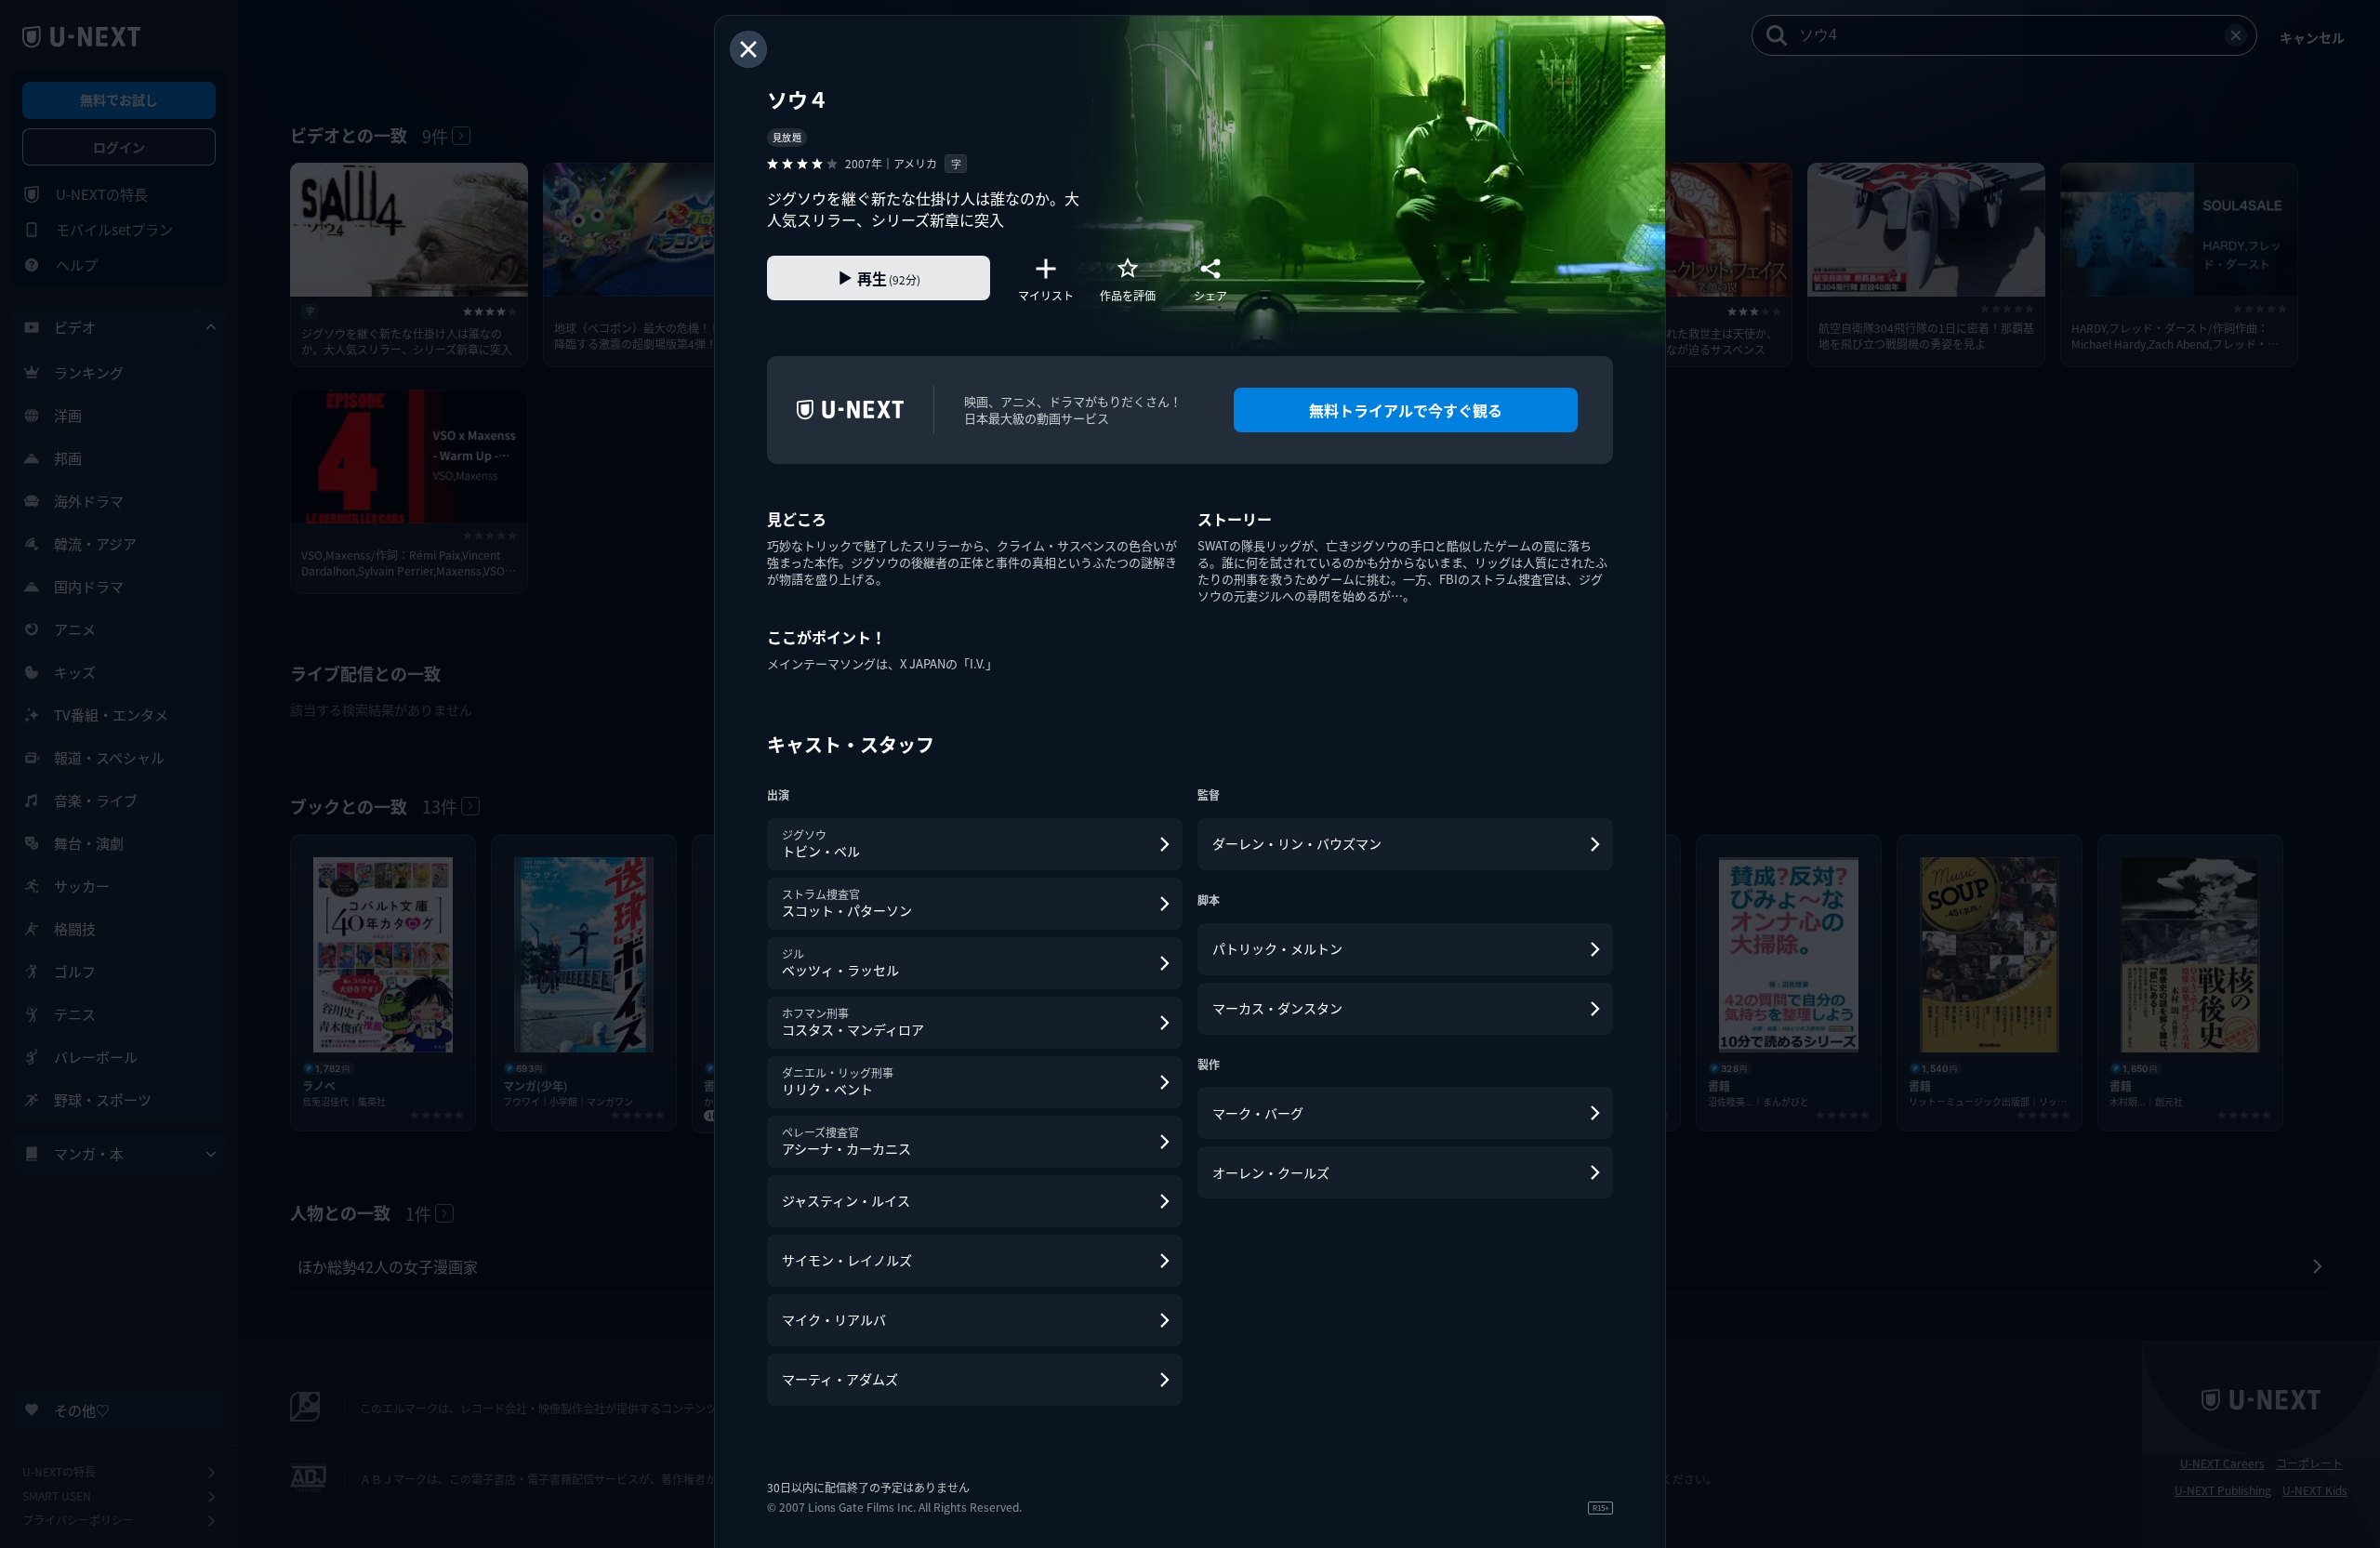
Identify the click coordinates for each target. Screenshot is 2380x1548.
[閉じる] (748, 49)
